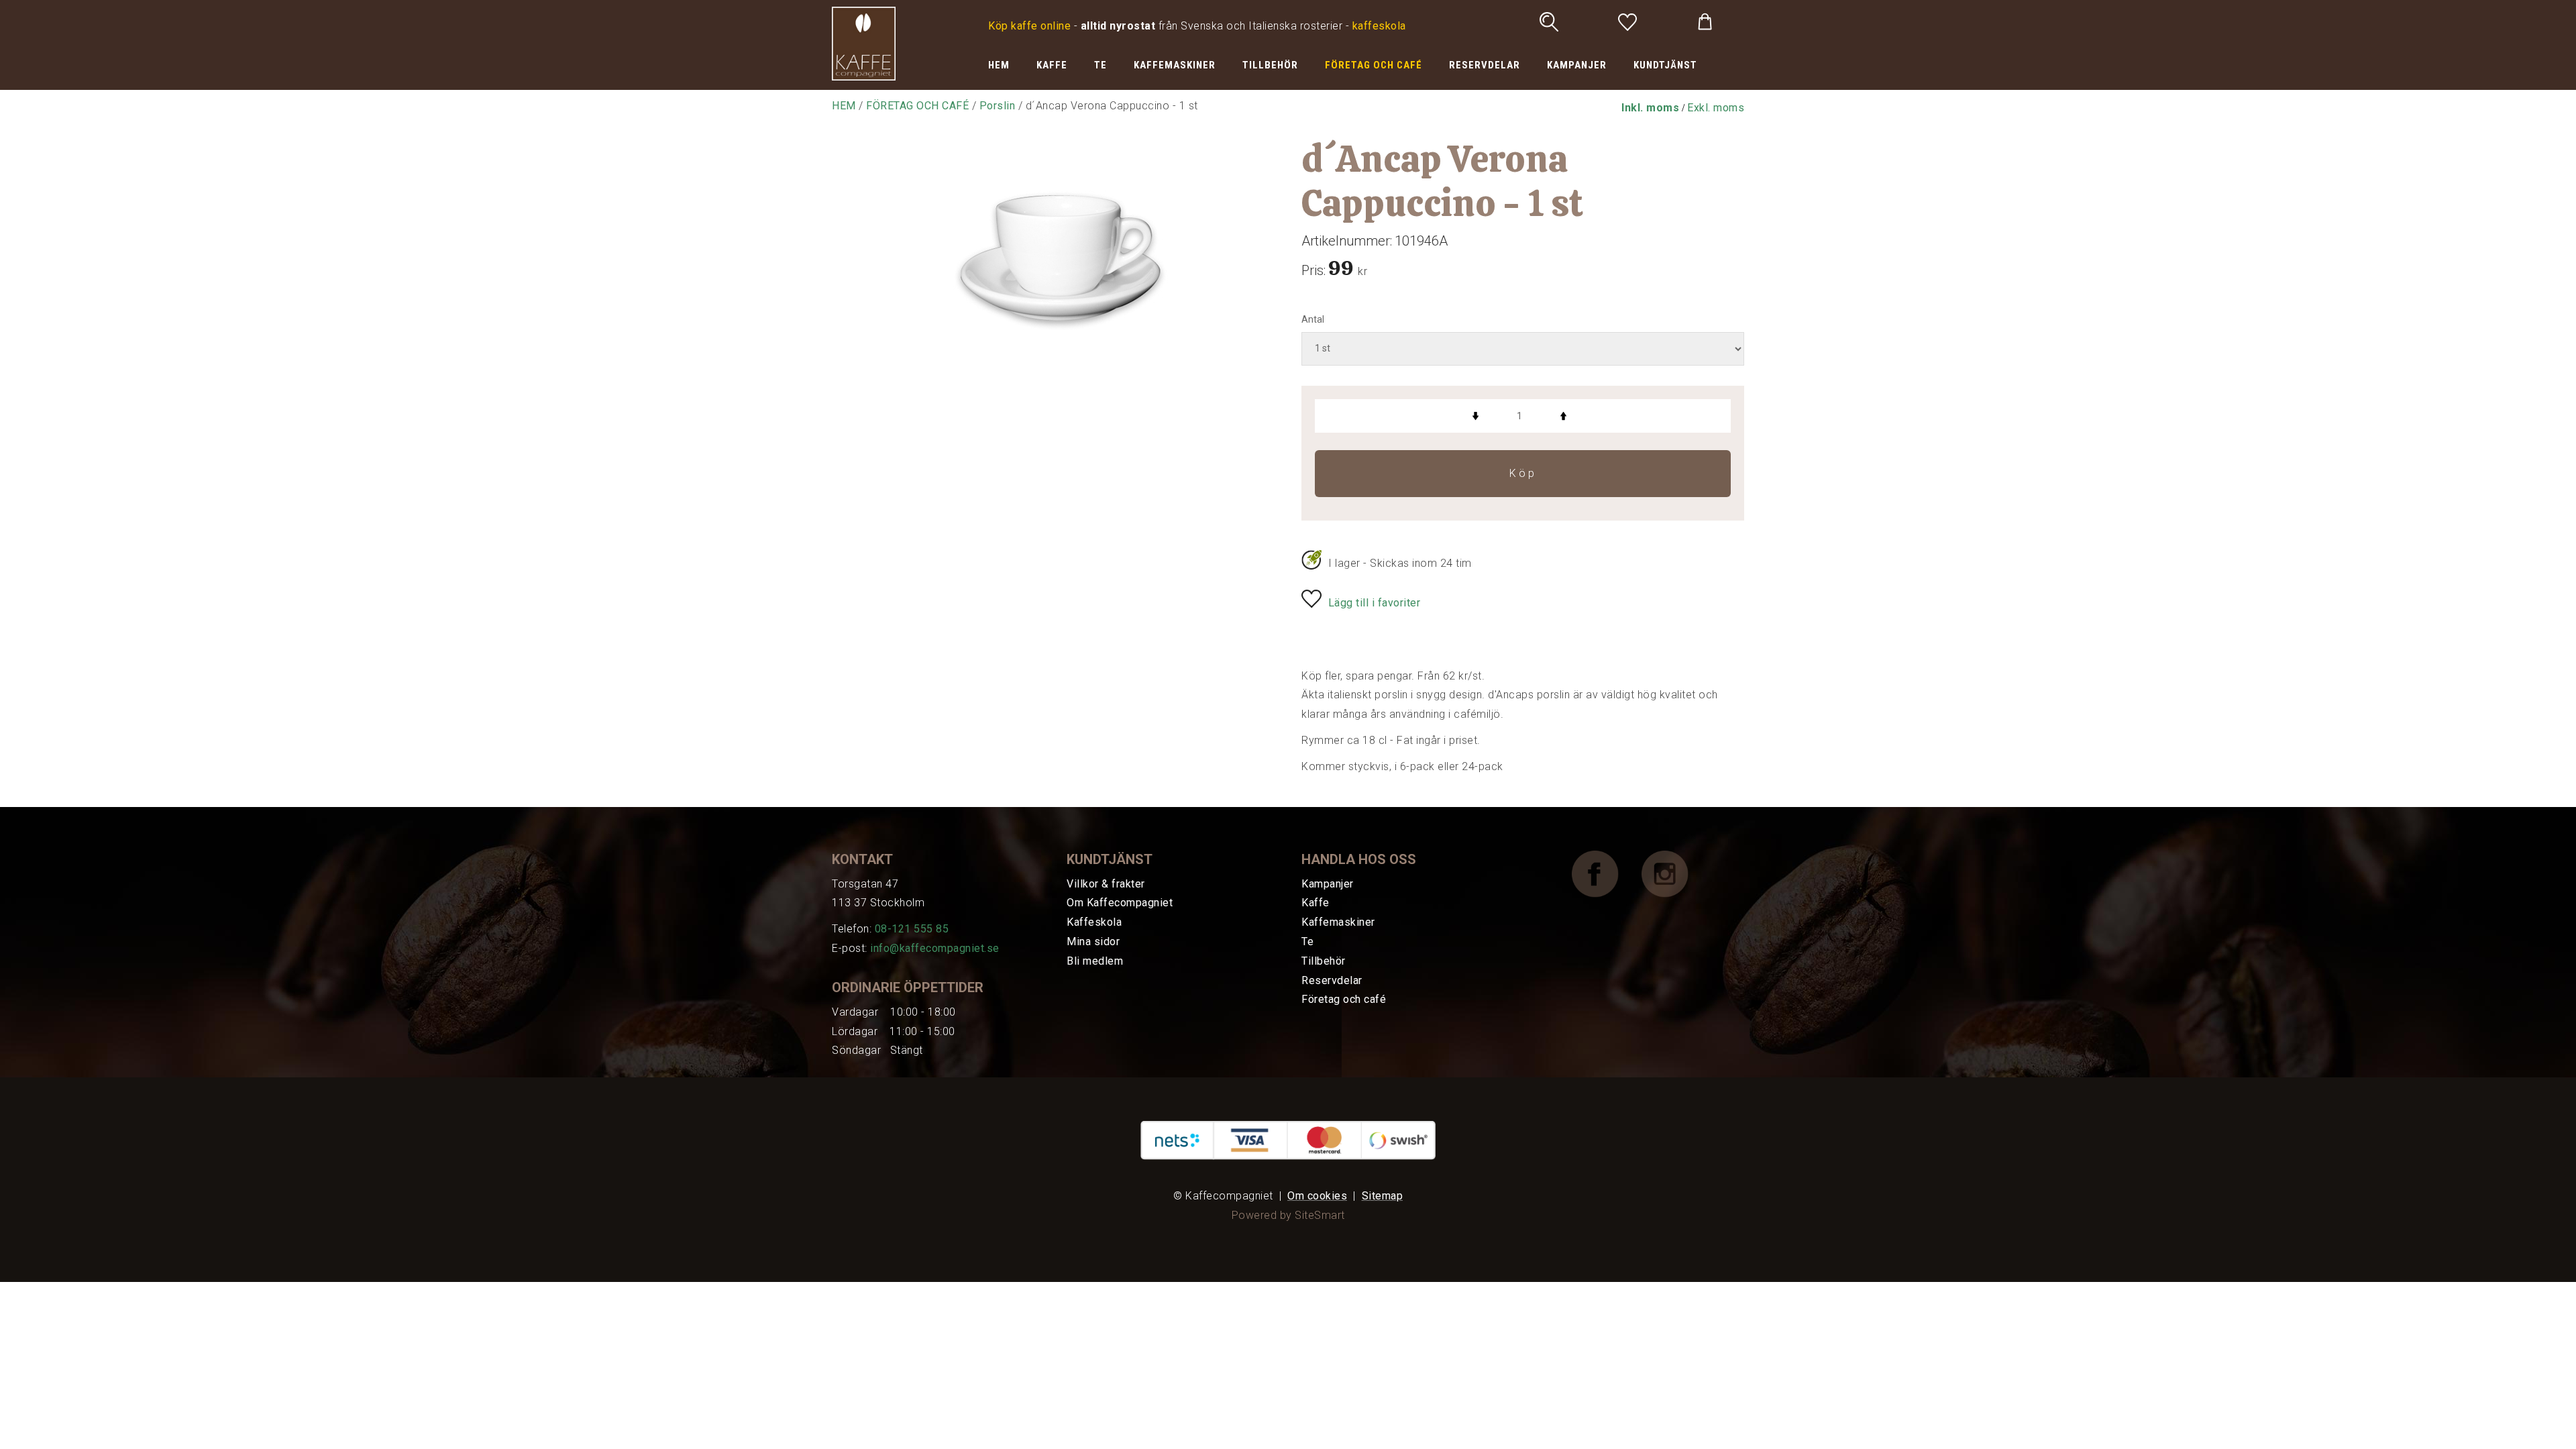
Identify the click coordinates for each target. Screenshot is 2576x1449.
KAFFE (1052, 65)
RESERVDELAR (1485, 65)
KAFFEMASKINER (1175, 65)
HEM (999, 65)
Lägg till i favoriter (1375, 603)
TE (1101, 65)
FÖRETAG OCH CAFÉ (1374, 65)
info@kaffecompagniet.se (935, 948)
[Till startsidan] (864, 43)
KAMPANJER (1577, 65)
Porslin (998, 106)
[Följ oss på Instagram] (1675, 873)
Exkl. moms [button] (1716, 108)
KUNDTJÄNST (1665, 65)
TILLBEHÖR (1270, 65)
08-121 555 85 (912, 929)
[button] (1650, 108)
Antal (1313, 319)
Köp (1523, 473)
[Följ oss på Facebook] (1605, 873)
